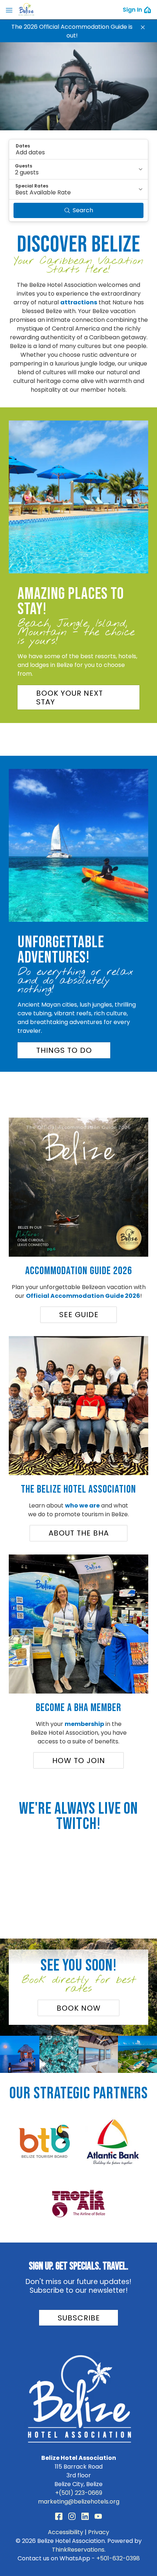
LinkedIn (85, 2516)
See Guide (79, 1315)
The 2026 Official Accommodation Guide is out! (72, 31)
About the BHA (79, 1533)
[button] (143, 27)
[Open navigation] (9, 10)
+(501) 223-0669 (79, 2493)
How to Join (79, 1761)
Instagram (72, 2516)
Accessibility (66, 2532)
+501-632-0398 (118, 2558)
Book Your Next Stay (70, 698)
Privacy (99, 2532)
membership (84, 1724)
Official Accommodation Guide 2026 (83, 1296)
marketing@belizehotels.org (79, 2502)
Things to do (64, 1050)
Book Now (79, 2008)
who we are (82, 1506)
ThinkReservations (78, 2550)
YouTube (98, 2516)
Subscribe (79, 2318)
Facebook (59, 2516)
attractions (79, 302)
